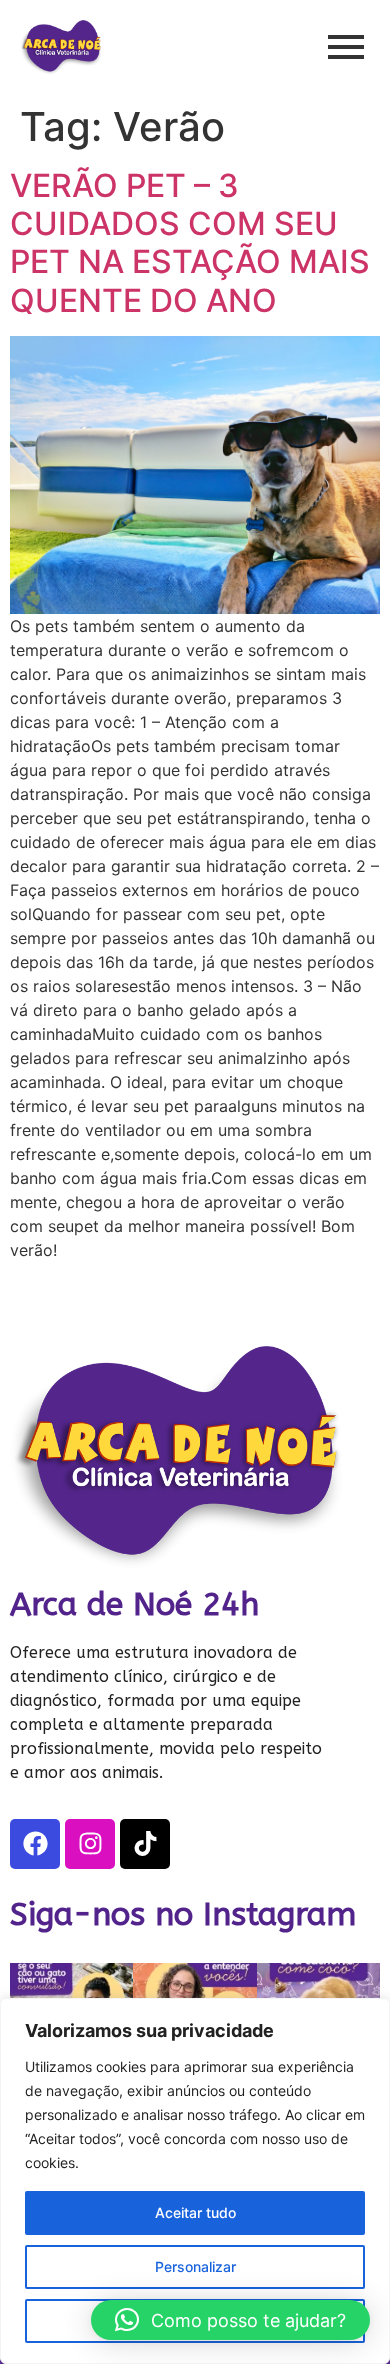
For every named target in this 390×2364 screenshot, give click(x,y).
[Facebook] (35, 1844)
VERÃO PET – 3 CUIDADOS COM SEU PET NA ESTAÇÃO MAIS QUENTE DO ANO (190, 243)
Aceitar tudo (195, 2212)
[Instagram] (90, 1844)
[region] (195, 2181)
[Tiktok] (145, 1844)
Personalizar (195, 2266)
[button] (230, 2320)
